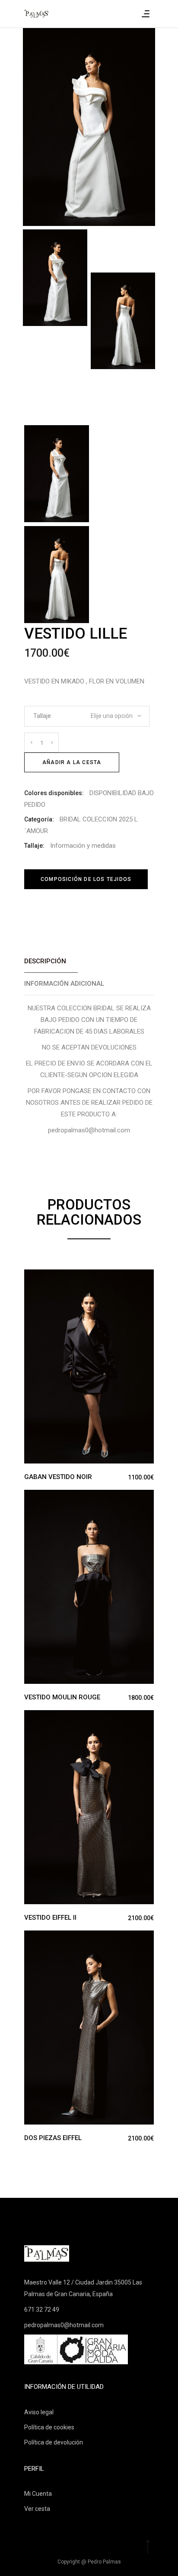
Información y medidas (83, 846)
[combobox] (113, 713)
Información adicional (64, 984)
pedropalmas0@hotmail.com (64, 2325)
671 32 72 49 (42, 2310)
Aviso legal (39, 2412)
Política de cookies (49, 2427)
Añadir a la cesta (72, 762)
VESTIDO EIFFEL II (50, 1918)
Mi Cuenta (38, 2494)
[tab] (89, 961)
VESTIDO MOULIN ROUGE (62, 1697)
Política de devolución (54, 2442)
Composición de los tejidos (86, 879)
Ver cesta (37, 2509)
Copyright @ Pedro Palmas (89, 2562)
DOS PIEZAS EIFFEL (53, 2138)
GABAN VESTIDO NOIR (58, 1477)
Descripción (45, 961)
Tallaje (42, 716)
